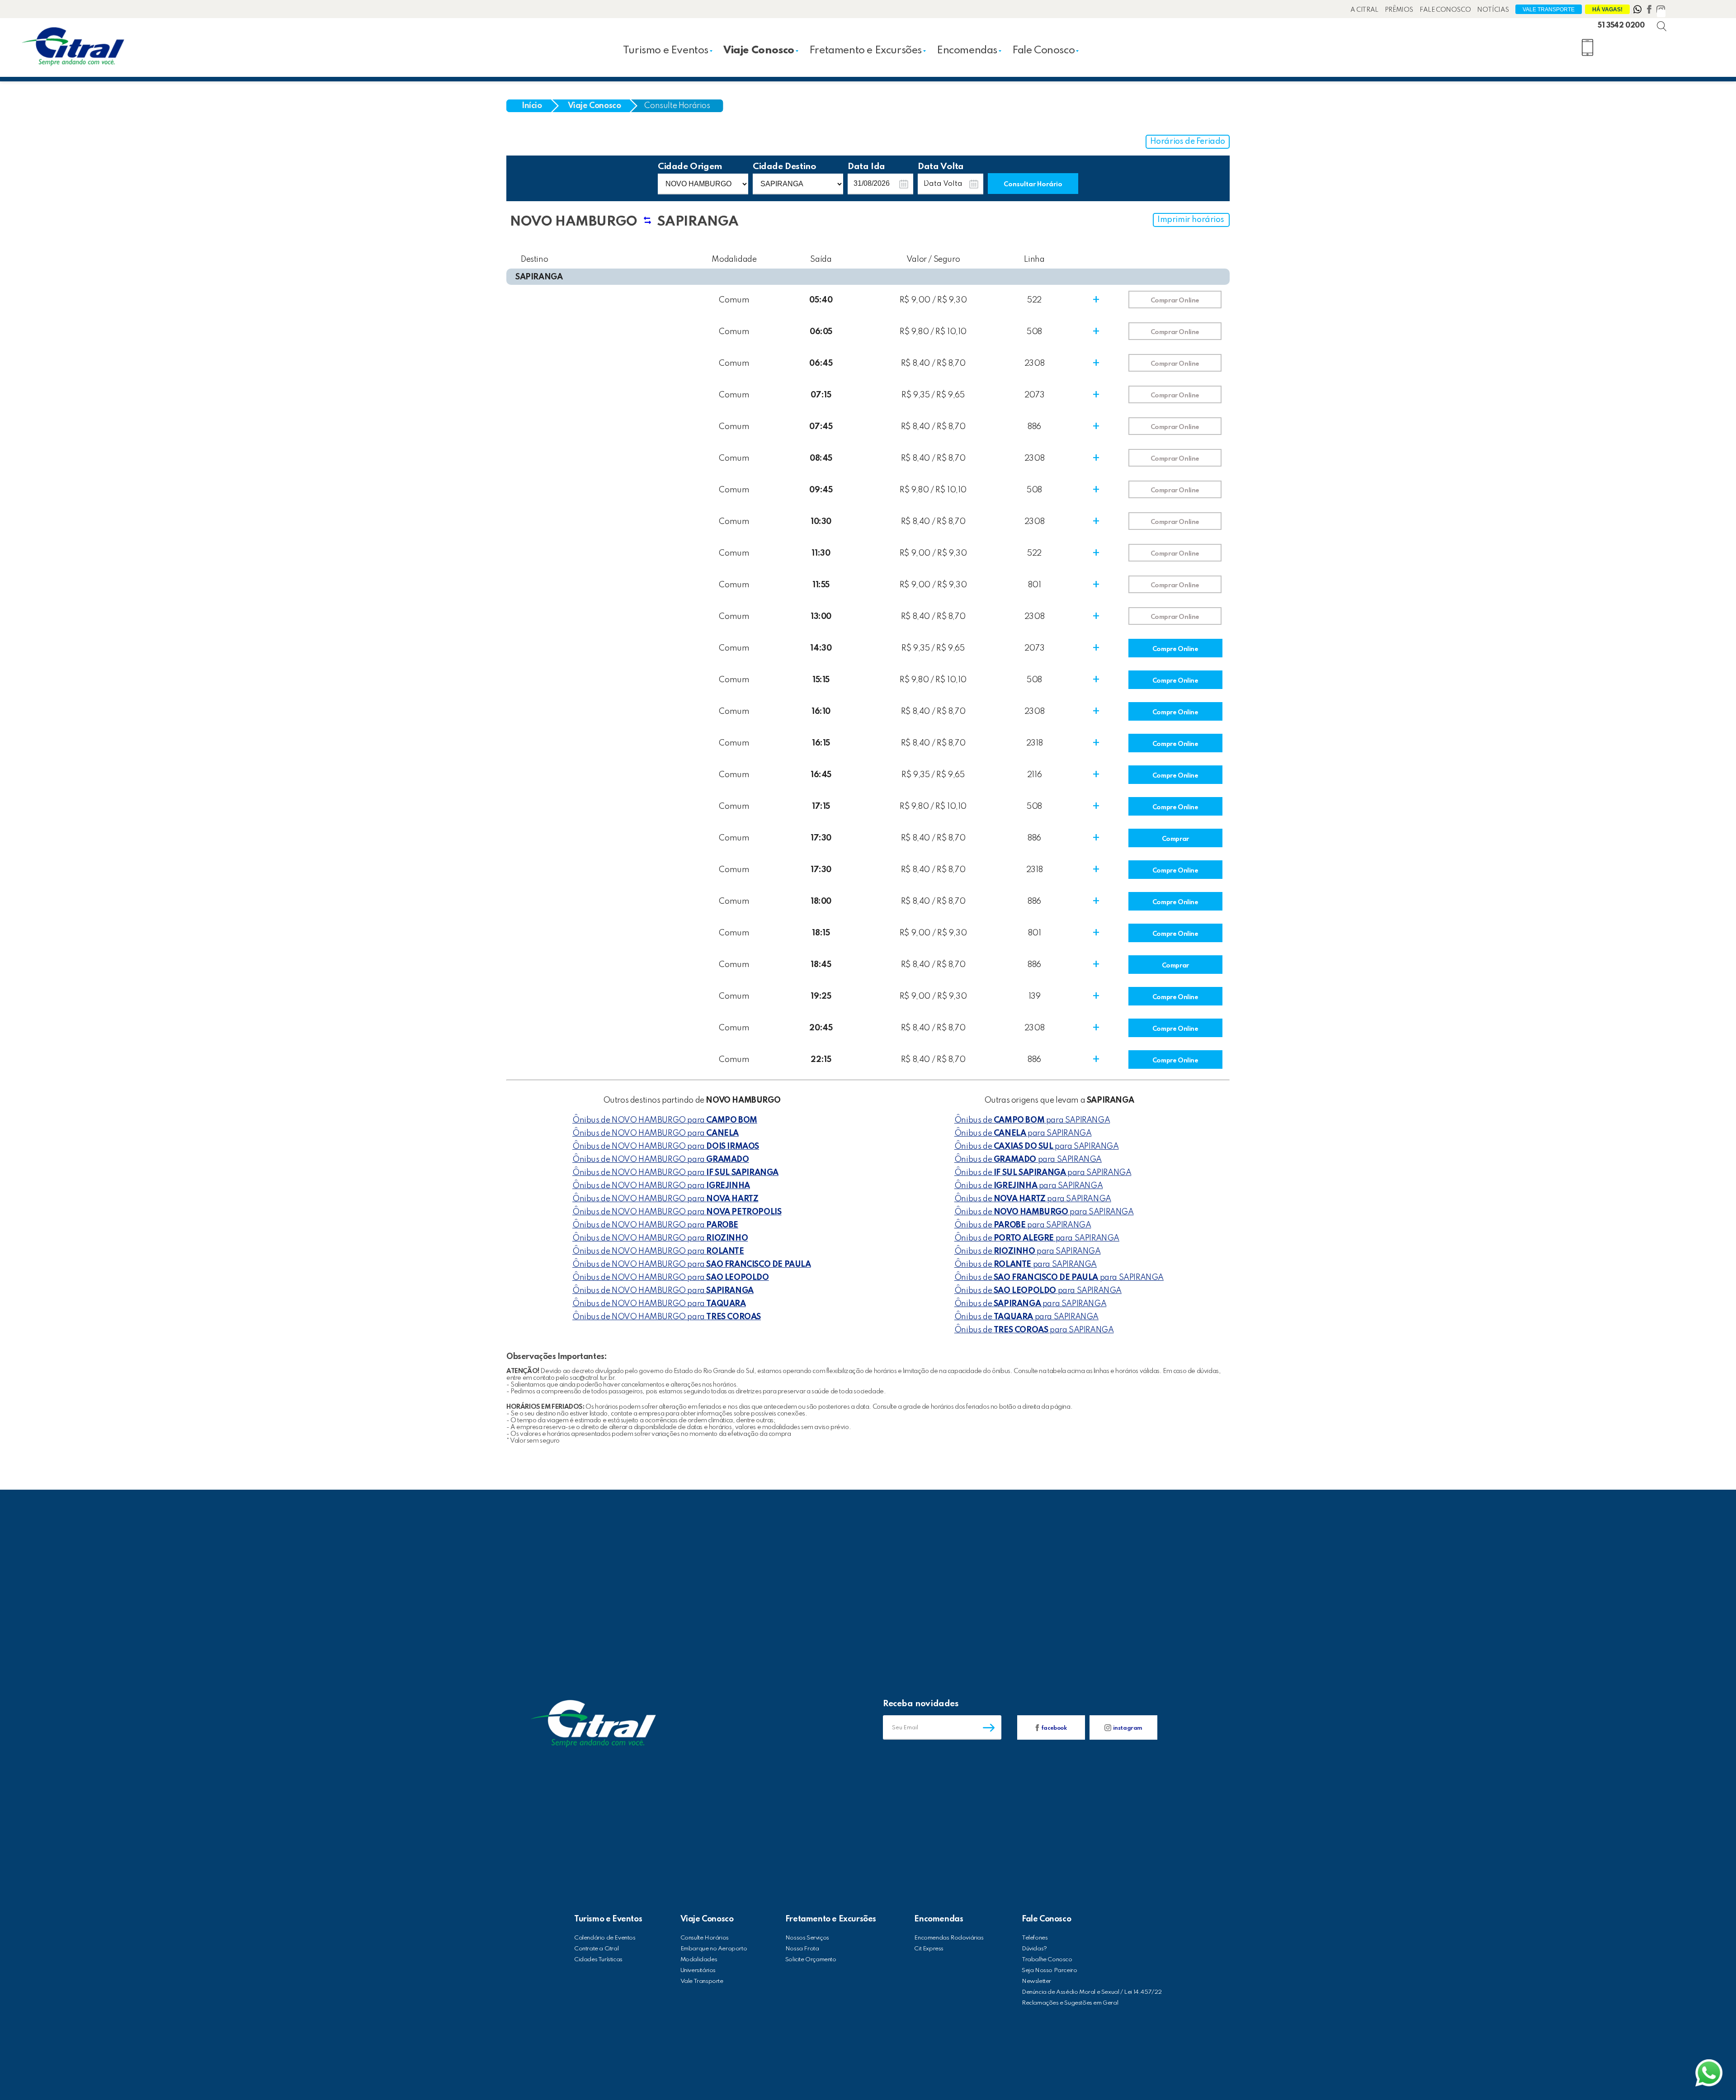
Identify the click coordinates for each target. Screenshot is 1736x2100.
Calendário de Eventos (605, 1938)
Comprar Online (1175, 301)
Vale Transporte (1549, 9)
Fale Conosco (1445, 10)
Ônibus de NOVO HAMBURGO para (665, 1120)
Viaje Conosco (759, 50)
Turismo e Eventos (666, 50)
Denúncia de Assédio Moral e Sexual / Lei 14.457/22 (1092, 1992)
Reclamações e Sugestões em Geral (1070, 2003)
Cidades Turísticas (598, 1960)
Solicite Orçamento (811, 1960)
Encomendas (967, 50)
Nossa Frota (802, 1949)
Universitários (698, 1970)
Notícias (1493, 10)
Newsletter (1036, 1981)
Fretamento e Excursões (866, 50)
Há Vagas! (1607, 9)
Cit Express (929, 1949)
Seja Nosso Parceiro (1049, 1970)
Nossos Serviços (807, 1938)
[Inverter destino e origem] (647, 225)
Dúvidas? (1034, 1949)
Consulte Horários (677, 106)
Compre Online (1175, 649)
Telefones (1035, 1938)
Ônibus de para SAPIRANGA (1032, 1120)
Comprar (1175, 839)
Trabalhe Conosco (1047, 1960)
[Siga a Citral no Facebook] (1650, 11)
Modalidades (699, 1960)
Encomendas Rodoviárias (949, 1938)
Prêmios (1399, 10)
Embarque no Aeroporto (714, 1949)
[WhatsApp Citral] (1638, 11)
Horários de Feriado (1188, 142)
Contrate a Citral (596, 1949)
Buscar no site (1669, 18)
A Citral (1364, 10)
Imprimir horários (1191, 220)
